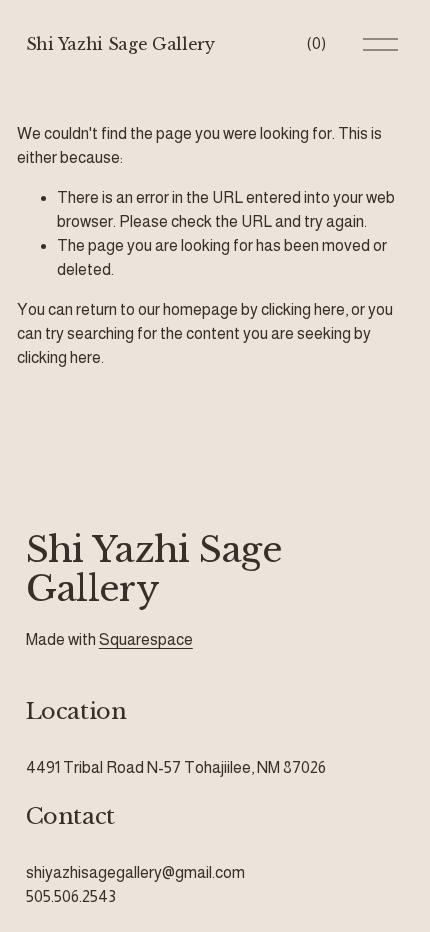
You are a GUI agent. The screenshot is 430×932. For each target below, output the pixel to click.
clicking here (303, 309)
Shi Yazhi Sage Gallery (120, 44)
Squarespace (146, 639)
